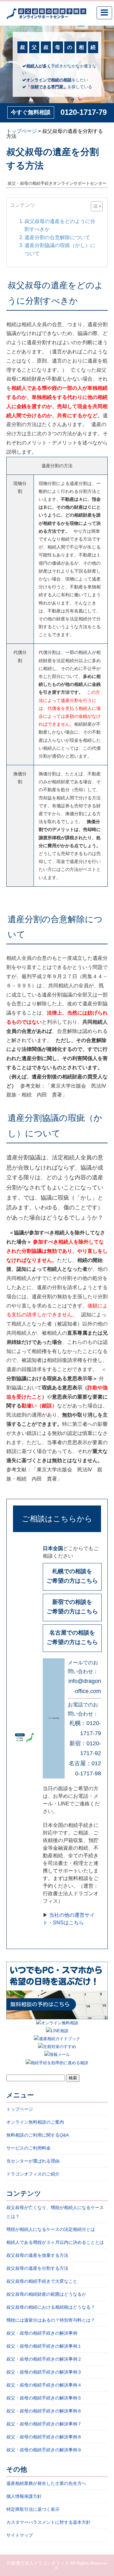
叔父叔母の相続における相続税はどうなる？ (51, 2307)
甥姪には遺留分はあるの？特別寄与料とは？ (51, 2320)
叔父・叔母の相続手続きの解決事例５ (44, 2398)
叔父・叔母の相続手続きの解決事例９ (44, 2450)
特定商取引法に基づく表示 (33, 2509)
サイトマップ (20, 2535)
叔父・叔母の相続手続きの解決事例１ (44, 2346)
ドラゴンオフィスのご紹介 (33, 2174)
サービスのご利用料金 (28, 2148)
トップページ (20, 2109)
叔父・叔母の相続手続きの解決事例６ (44, 2411)
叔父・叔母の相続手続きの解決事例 (42, 2333)
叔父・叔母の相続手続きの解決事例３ (44, 2372)
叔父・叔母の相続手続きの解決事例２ (44, 2359)
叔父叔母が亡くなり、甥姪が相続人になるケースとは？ (55, 2212)
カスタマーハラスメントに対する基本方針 (48, 2522)
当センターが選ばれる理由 (33, 2161)
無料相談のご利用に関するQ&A (38, 2135)
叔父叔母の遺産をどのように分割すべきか (60, 225)
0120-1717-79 (84, 112)
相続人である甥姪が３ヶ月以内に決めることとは (55, 2242)
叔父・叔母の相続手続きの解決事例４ (44, 2385)
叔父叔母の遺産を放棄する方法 (37, 2255)
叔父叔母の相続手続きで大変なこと (42, 2281)
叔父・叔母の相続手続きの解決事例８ (44, 2437)
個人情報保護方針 (24, 2496)
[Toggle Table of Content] (94, 206)
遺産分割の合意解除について (57, 237)
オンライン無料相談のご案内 (35, 2122)
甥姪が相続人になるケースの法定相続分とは (51, 2229)
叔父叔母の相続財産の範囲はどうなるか (46, 2294)
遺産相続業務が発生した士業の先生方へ (46, 2483)
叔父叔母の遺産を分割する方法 (37, 2268)
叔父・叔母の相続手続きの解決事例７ (44, 2424)
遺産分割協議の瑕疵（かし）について (60, 249)
